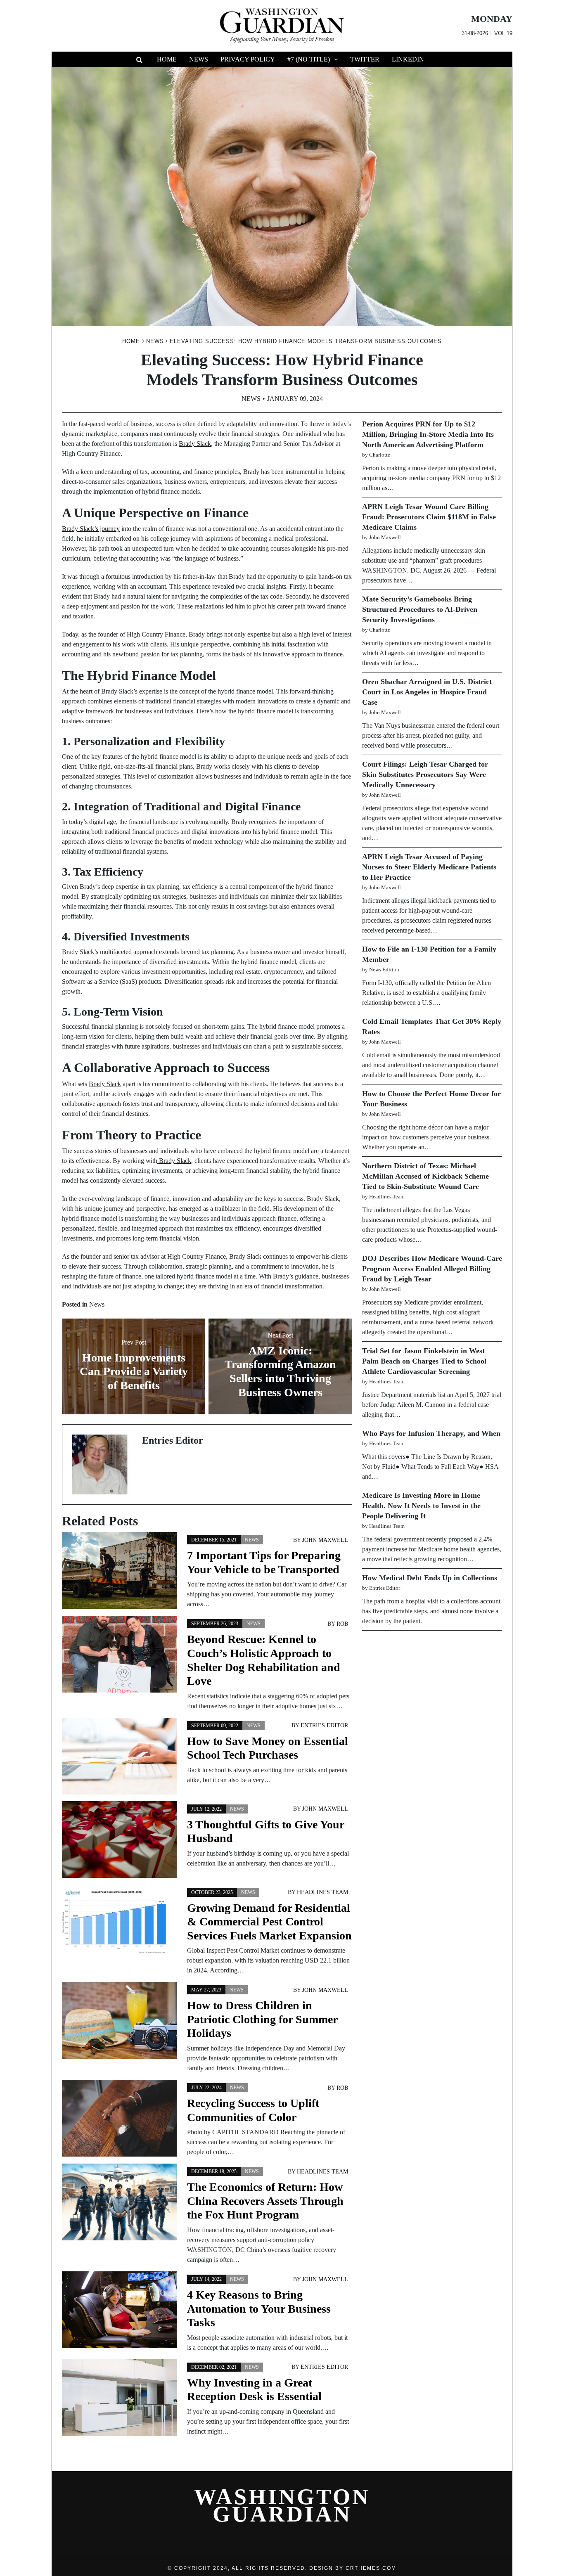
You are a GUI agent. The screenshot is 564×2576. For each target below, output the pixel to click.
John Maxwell (325, 1540)
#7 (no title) (309, 59)
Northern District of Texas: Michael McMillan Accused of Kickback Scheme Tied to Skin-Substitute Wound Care (425, 1176)
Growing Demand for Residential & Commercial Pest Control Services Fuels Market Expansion (269, 1922)
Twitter (365, 59)
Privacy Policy (248, 59)
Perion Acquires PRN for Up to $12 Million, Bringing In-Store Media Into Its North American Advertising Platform (428, 434)
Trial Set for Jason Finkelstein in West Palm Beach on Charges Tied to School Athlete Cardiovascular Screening (424, 1361)
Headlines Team (322, 1892)
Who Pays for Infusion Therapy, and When (431, 1433)
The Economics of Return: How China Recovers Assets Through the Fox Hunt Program (265, 2201)
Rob (342, 1624)
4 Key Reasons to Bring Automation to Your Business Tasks (259, 2308)
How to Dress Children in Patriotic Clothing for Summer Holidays (262, 2019)
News (199, 59)
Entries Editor (324, 1725)
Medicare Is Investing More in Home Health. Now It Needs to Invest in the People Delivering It (421, 1506)
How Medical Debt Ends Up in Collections (430, 1578)
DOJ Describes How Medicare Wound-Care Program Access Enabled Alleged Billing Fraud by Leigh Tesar (432, 1269)
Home (167, 59)
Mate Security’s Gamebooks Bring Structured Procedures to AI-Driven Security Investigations (420, 609)
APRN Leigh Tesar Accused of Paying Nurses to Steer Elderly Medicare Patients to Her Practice (429, 867)
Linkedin (408, 59)
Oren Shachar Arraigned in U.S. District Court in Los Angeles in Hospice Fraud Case (427, 692)
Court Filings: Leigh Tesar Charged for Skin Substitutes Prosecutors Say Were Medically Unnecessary (425, 774)
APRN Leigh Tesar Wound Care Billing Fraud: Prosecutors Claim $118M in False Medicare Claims (429, 517)
